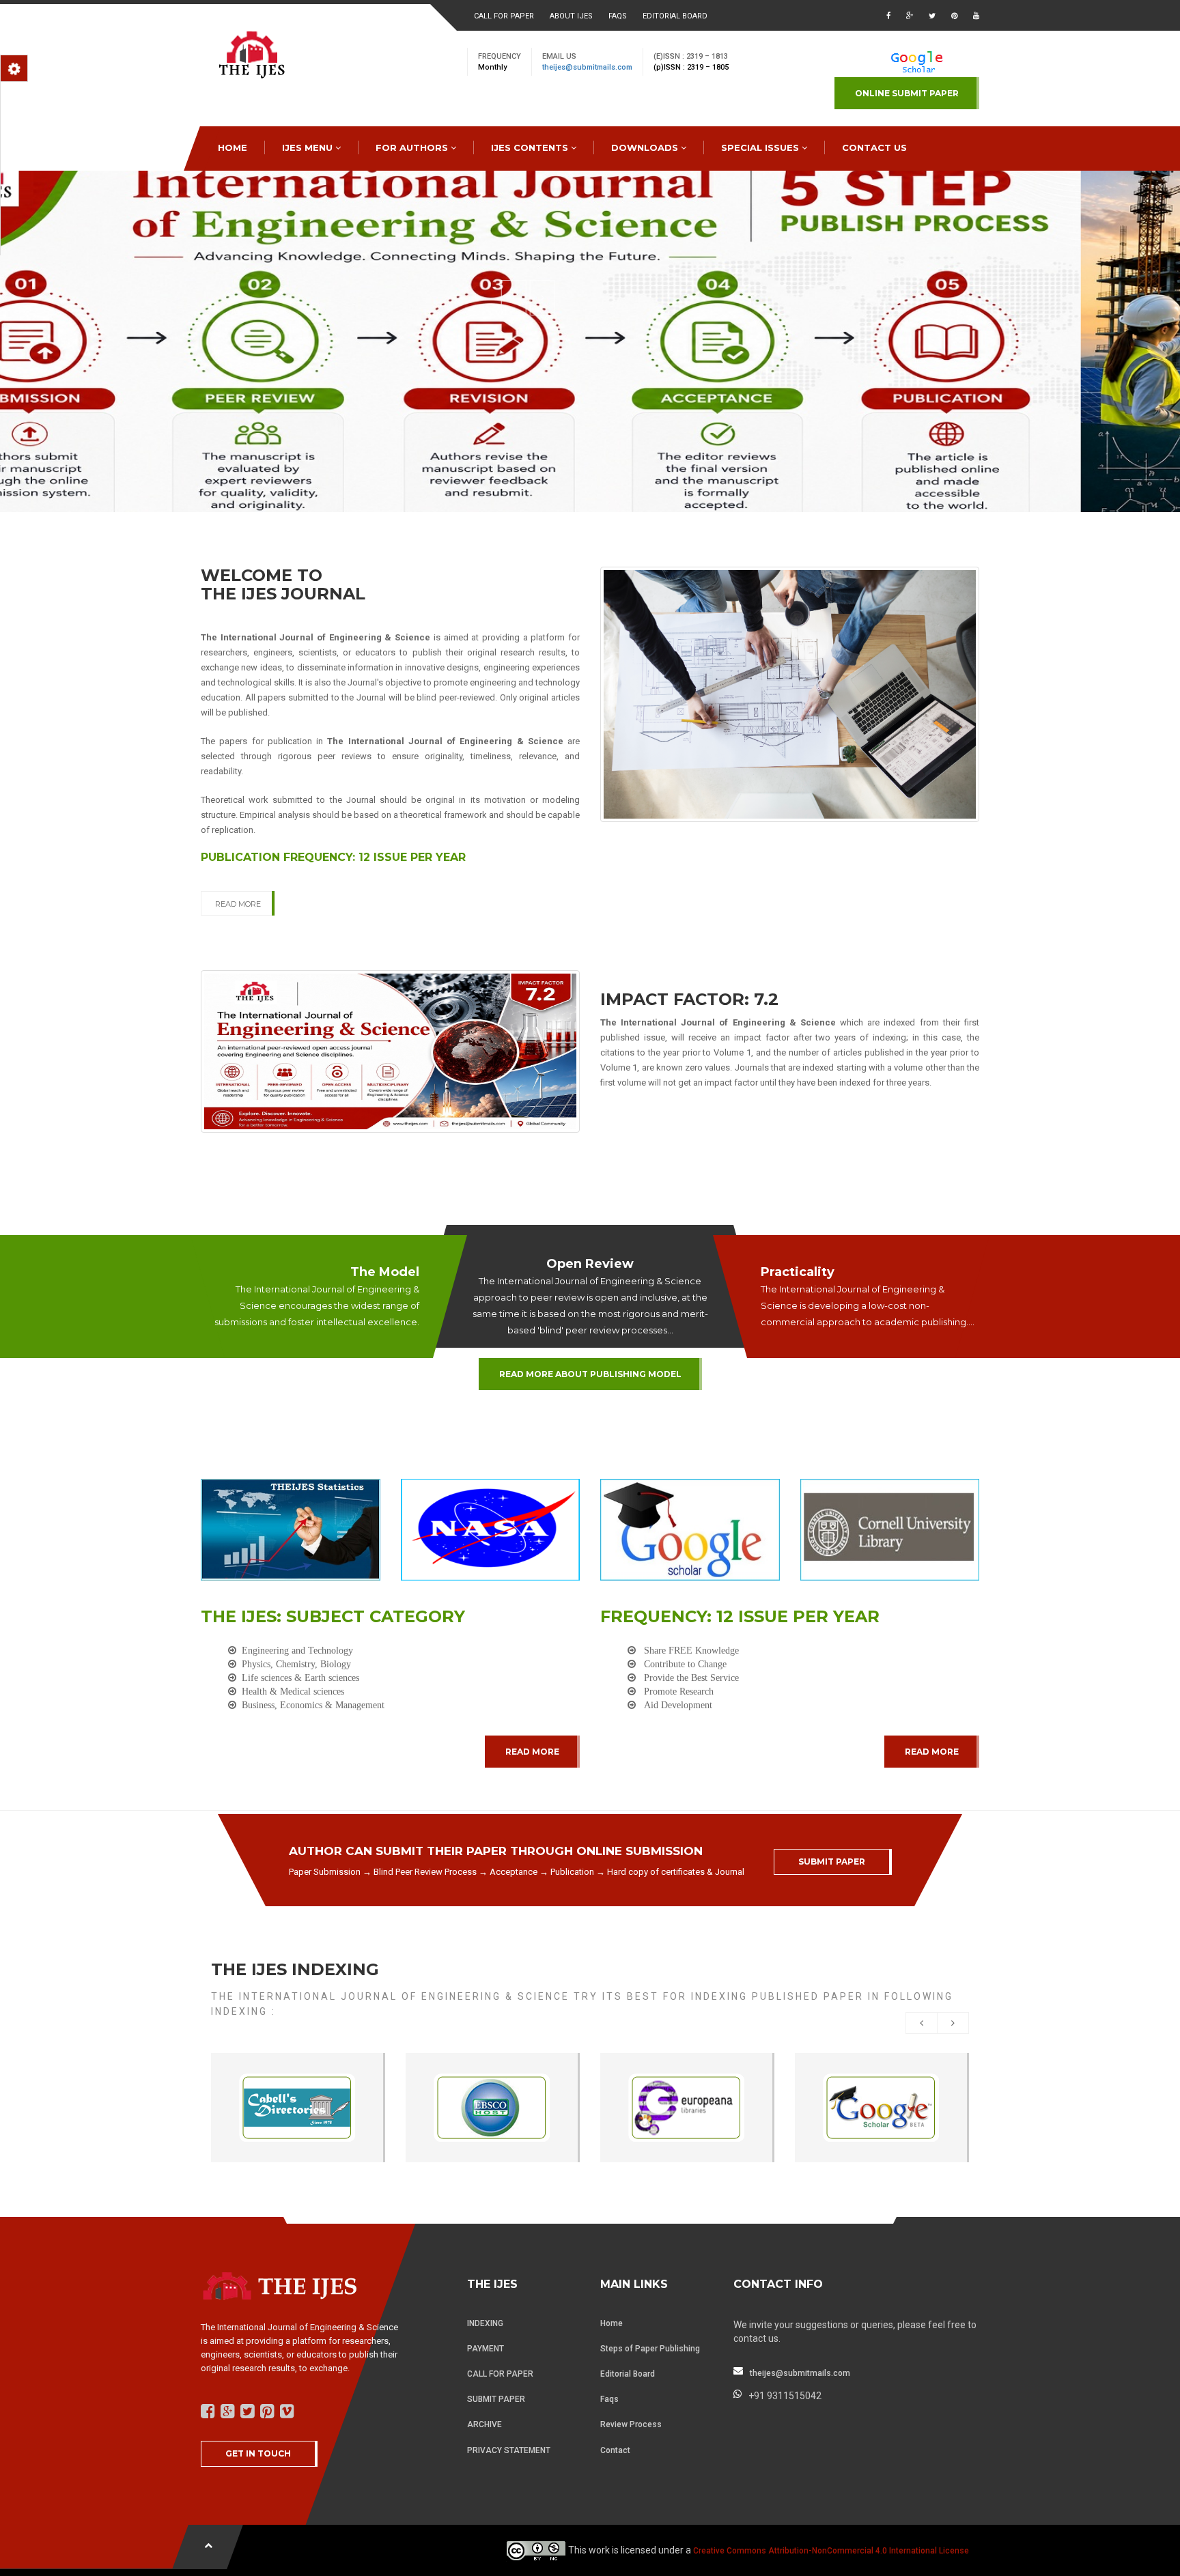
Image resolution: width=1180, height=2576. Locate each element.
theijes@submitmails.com (587, 67)
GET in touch (258, 2453)
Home (612, 2323)
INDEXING (485, 2323)
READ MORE (238, 904)
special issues (761, 147)
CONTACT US (874, 147)
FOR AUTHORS (413, 147)
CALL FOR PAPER (500, 2374)
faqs (618, 16)
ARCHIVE (484, 2424)
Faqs (609, 2399)
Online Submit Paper (907, 93)
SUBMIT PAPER (496, 2399)
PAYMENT (486, 2349)
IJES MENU (309, 147)
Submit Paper (832, 1862)
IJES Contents (531, 147)
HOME (233, 147)
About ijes (571, 16)
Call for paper (504, 16)
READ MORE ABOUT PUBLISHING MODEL (590, 1374)
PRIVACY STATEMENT (509, 2450)
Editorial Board (675, 16)
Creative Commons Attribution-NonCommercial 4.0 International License (831, 2551)
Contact (615, 2450)
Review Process (631, 2424)
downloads (646, 147)
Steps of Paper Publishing (650, 2349)
